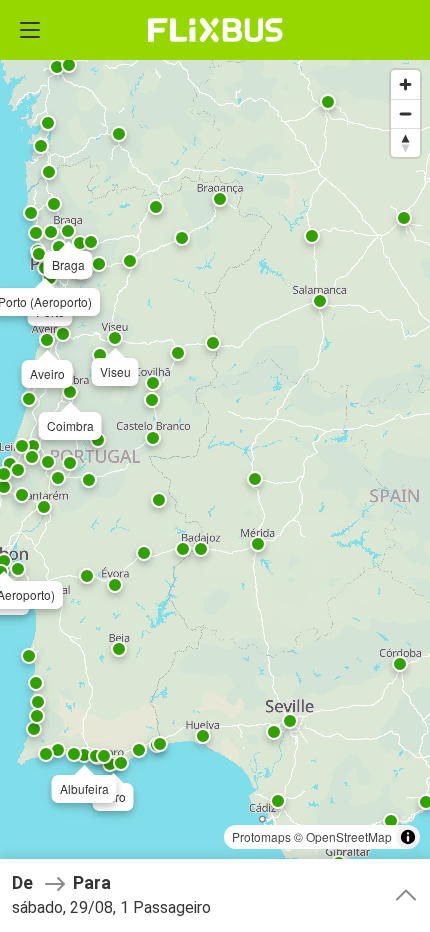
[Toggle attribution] (408, 837)
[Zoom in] (405, 84)
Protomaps (261, 836)
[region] (215, 466)
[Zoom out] (405, 113)
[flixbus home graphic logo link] (215, 30)
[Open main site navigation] (30, 30)
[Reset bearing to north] (405, 142)
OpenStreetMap (349, 836)
